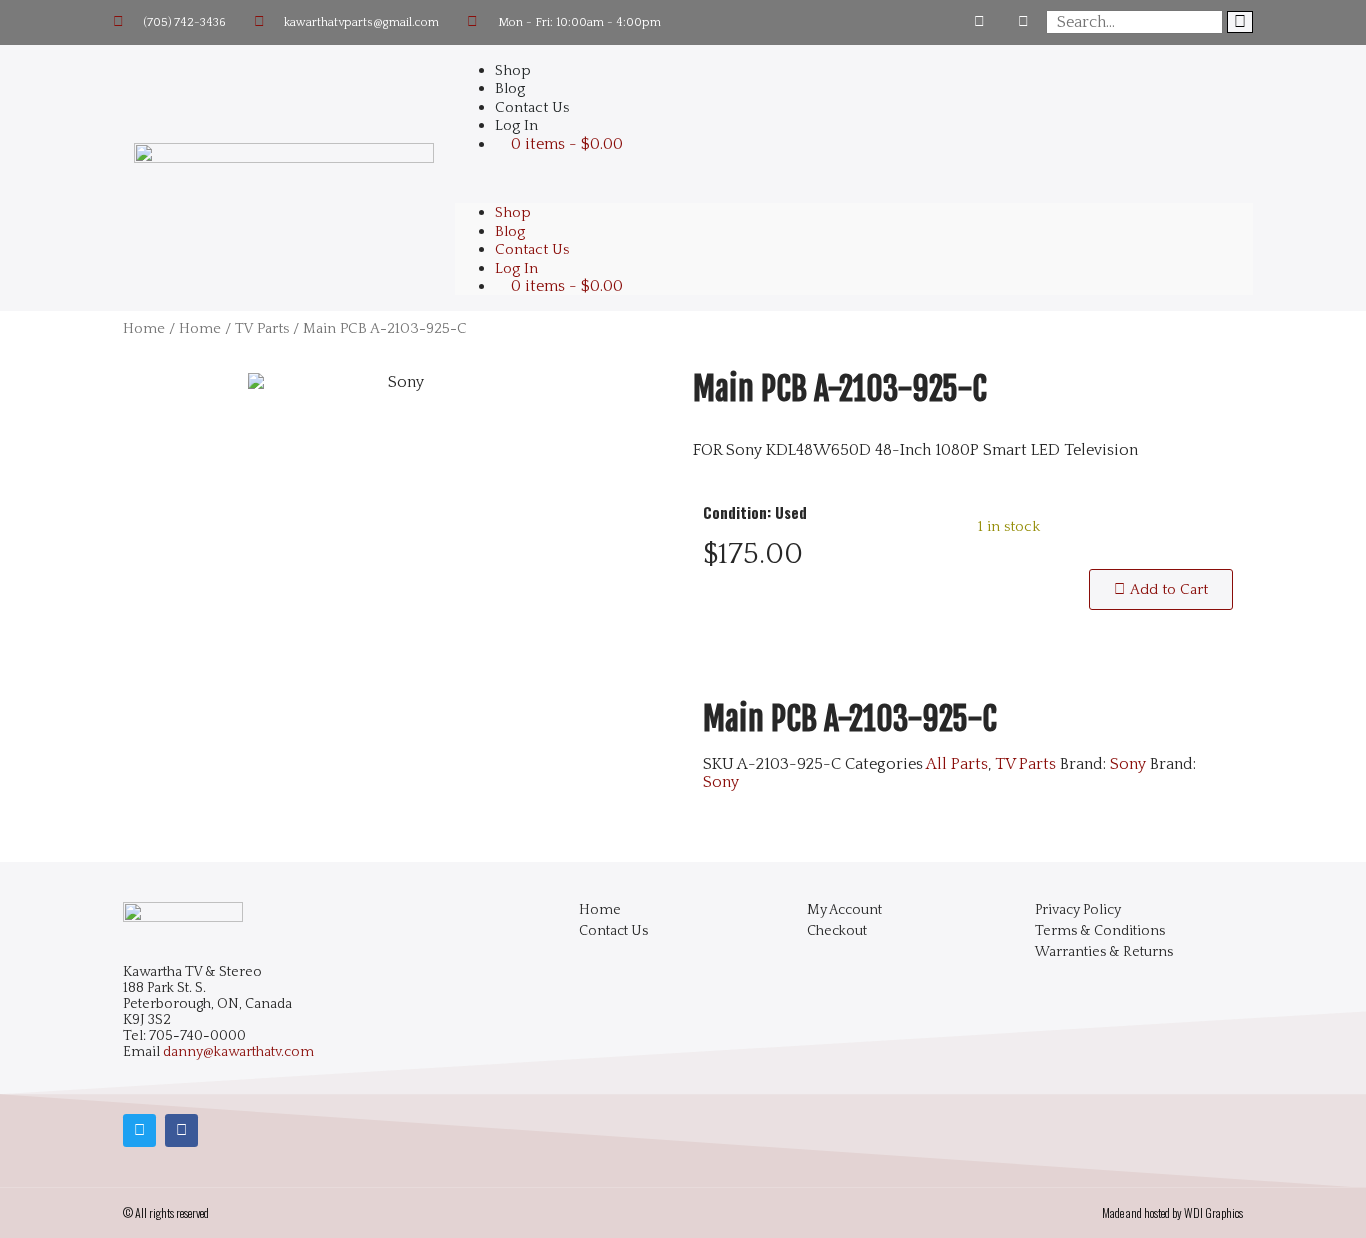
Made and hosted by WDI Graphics (1172, 1212)
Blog (510, 231)
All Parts (957, 764)
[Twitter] (1024, 22)
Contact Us (532, 249)
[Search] (1240, 22)
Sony (1128, 764)
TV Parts (262, 329)
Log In (516, 125)
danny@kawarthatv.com (238, 1052)
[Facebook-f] (979, 22)
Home (144, 329)
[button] (854, 178)
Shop (513, 212)
